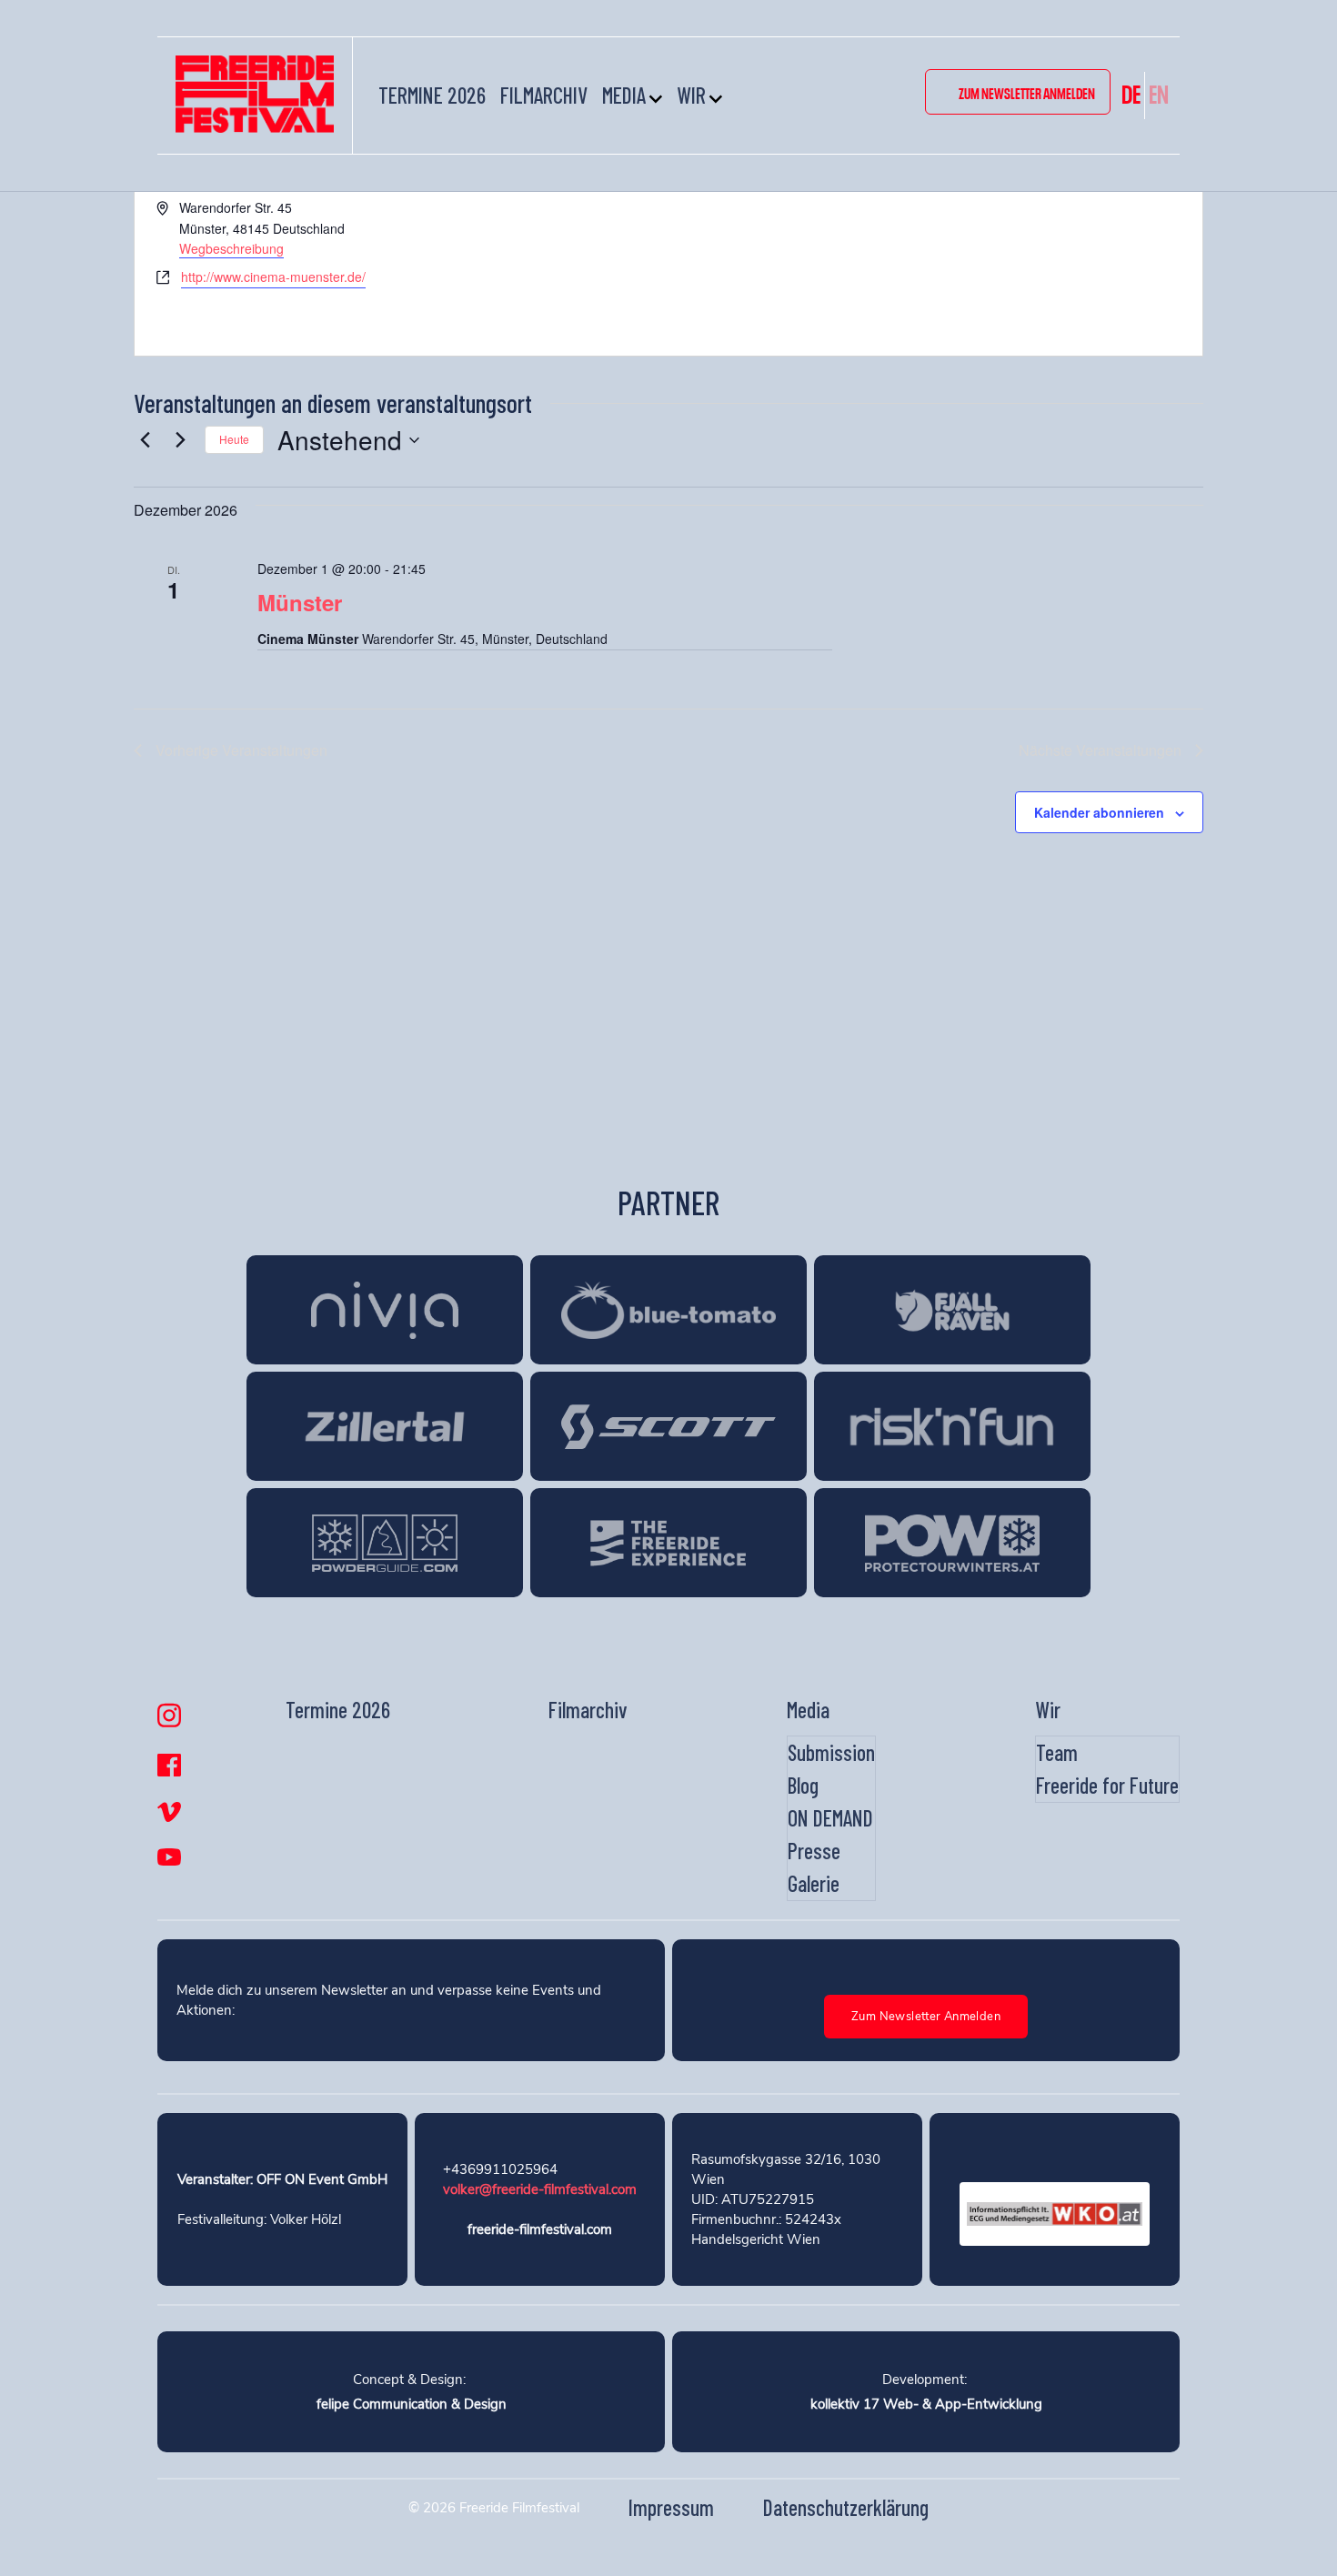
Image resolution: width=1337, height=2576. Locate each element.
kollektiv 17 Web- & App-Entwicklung (926, 2404)
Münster (300, 602)
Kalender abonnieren (1099, 812)
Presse (814, 1851)
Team (1057, 1752)
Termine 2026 (432, 95)
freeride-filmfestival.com (540, 2229)
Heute (234, 439)
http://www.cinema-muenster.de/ (273, 277)
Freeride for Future (1107, 1785)
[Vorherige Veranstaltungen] (145, 440)
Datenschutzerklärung (846, 2507)
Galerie (814, 1883)
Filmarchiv (544, 95)
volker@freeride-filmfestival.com (540, 2189)
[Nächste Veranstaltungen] (180, 440)
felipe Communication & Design (412, 2404)
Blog (803, 1785)
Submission (831, 1752)
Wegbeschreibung (231, 248)
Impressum (671, 2507)
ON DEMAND (830, 1818)
